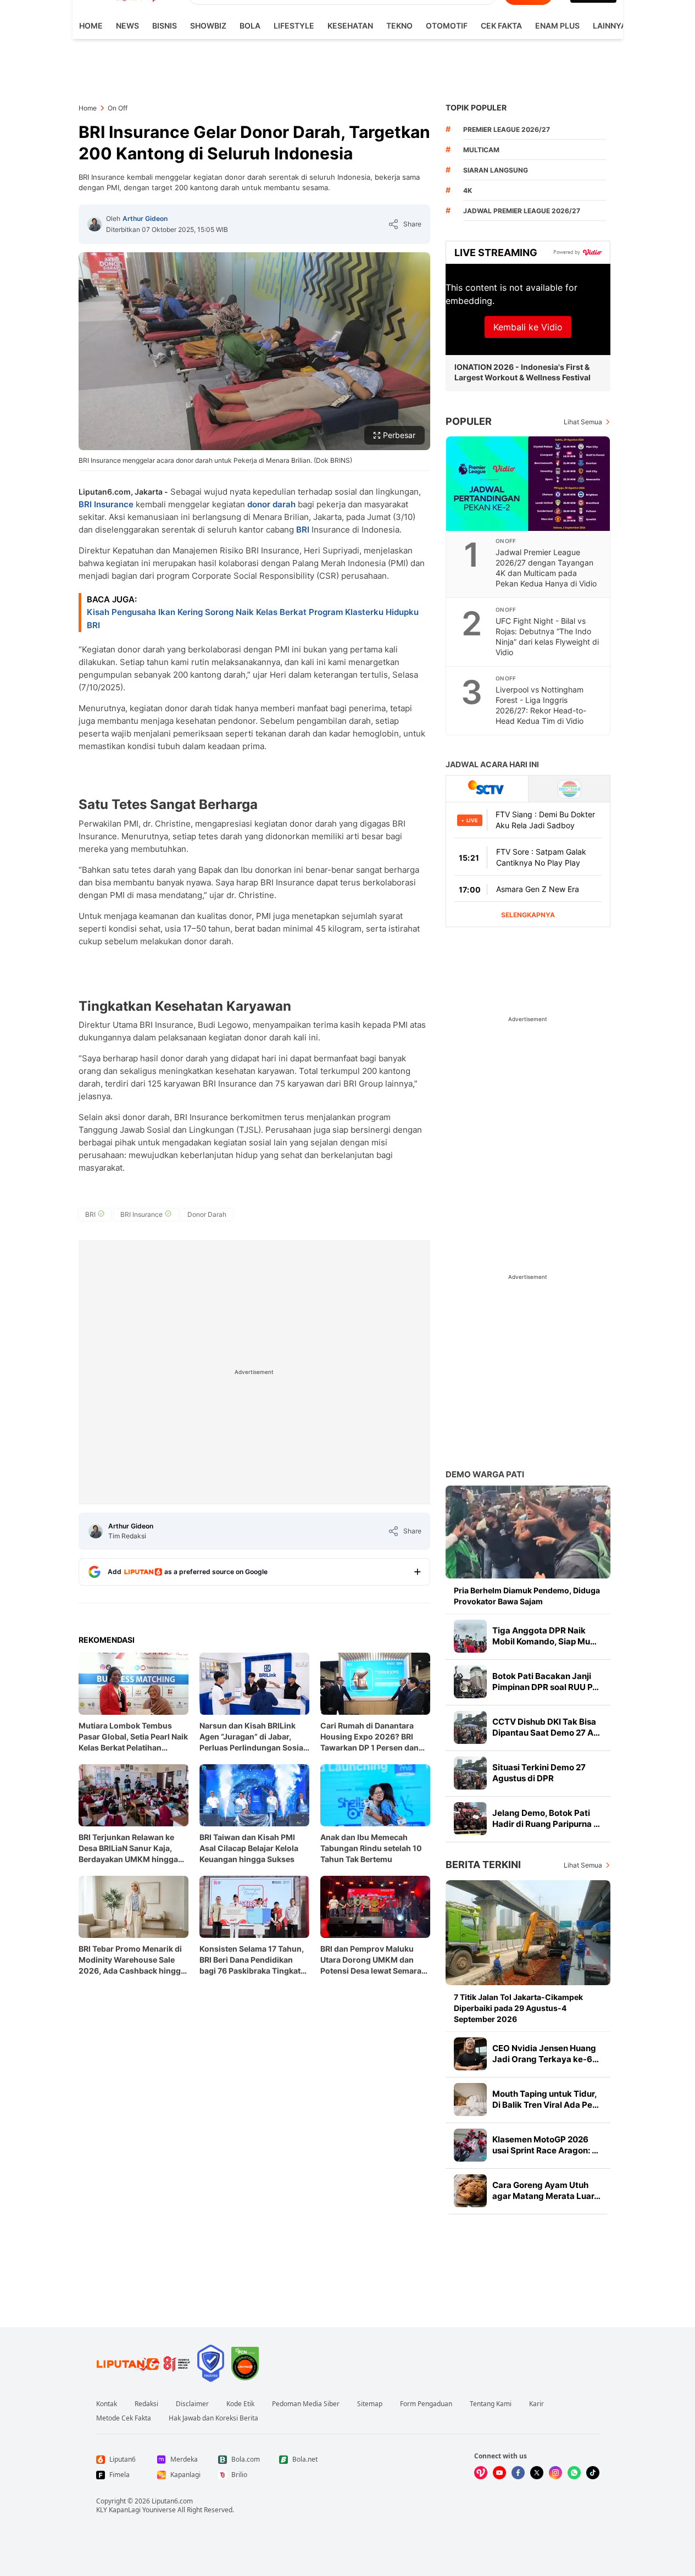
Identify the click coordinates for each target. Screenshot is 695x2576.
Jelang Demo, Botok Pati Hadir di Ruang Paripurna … (546, 1818)
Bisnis (165, 26)
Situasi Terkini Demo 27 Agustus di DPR (539, 1773)
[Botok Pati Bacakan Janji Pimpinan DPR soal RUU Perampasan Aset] (470, 1682)
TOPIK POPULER (476, 107)
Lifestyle (294, 26)
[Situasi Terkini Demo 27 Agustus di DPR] (470, 1773)
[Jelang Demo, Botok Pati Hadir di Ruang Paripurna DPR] (470, 1819)
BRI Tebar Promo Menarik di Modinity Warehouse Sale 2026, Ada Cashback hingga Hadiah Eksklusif (132, 1960)
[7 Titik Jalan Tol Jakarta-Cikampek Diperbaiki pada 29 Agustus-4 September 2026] (528, 1933)
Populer (469, 421)
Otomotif (447, 26)
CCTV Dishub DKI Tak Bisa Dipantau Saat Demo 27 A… (546, 1727)
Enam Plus (557, 26)
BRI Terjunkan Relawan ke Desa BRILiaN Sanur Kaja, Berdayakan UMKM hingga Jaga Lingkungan (128, 1849)
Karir (536, 2404)
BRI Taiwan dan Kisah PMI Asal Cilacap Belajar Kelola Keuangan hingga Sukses (249, 1848)
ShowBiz (208, 26)
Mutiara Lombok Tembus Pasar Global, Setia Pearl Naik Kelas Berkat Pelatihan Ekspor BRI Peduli (133, 1737)
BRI (303, 530)
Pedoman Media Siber (306, 2404)
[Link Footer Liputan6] (143, 2363)
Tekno (399, 26)
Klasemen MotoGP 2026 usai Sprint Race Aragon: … (545, 2145)
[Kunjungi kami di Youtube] (499, 2473)
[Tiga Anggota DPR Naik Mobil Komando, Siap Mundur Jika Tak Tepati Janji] (470, 1636)
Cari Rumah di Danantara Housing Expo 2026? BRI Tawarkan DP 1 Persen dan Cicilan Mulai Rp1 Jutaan (369, 1737)
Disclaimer (192, 2404)
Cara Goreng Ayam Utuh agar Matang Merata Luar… (546, 2190)
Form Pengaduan (426, 2404)
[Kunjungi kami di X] (537, 2473)
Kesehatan (350, 26)
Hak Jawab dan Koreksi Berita (213, 2418)
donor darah (271, 504)
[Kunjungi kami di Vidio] (481, 2473)
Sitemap (370, 2404)
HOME (91, 26)
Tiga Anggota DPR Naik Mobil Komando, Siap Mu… (544, 1636)
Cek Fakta (501, 26)
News (127, 26)
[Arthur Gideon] (94, 224)
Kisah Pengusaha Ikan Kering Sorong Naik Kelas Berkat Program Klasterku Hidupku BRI (253, 619)
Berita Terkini (483, 1865)
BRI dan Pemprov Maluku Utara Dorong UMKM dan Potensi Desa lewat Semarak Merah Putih (373, 1960)
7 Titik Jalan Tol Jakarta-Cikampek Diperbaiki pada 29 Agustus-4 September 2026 (518, 2008)
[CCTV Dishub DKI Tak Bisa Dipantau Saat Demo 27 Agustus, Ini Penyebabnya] (470, 1727)
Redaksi (146, 2404)
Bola (250, 26)
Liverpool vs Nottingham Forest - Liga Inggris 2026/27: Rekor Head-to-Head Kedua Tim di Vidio (541, 705)
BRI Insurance (106, 504)
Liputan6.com (172, 2501)
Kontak (107, 2404)
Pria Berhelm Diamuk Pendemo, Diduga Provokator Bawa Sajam (527, 1596)
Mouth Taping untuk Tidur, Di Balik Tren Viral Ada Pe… (546, 2099)
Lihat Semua (583, 422)
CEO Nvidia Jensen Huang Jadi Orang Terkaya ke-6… (546, 2054)
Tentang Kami (491, 2404)
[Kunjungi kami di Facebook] (518, 2473)
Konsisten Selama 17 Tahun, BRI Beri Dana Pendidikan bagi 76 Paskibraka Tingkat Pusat (252, 1960)
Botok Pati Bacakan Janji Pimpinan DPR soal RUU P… (546, 1682)
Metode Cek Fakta (124, 2418)
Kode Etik (240, 2404)
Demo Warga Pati (485, 1474)
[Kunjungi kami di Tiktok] (593, 2473)
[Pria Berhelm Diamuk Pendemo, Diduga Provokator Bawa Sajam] (528, 1532)
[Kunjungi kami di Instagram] (555, 2473)
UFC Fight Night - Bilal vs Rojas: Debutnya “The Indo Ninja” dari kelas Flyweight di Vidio (547, 636)
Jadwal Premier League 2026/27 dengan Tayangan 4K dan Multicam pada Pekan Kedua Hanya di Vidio (546, 568)
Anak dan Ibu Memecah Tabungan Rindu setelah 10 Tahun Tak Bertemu (371, 1848)
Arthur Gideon (145, 218)
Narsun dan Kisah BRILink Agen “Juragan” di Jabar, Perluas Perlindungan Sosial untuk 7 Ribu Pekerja (252, 1737)
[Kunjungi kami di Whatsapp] (574, 2473)
